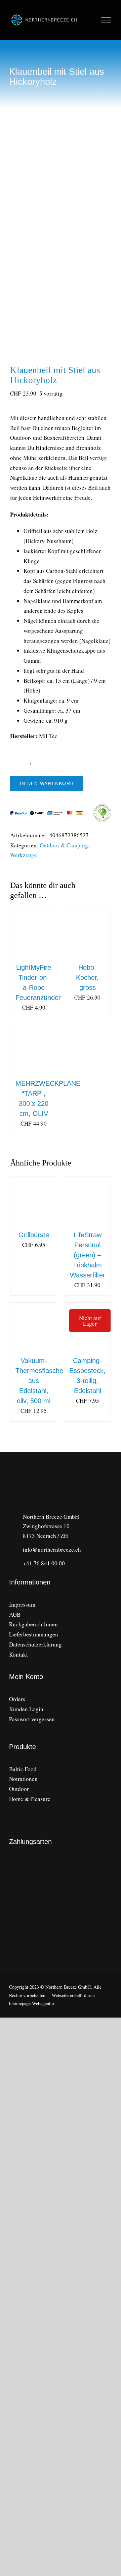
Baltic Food (23, 1769)
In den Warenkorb (47, 783)
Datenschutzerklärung (35, 1644)
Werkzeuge (24, 855)
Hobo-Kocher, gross (87, 977)
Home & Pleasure (30, 1799)
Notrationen (23, 1779)
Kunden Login (26, 1709)
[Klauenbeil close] (61, 248)
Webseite (60, 1995)
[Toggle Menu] (106, 20)
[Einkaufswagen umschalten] (91, 20)
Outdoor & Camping (64, 845)
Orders (17, 1699)
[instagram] (11, 1732)
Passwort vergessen (32, 1719)
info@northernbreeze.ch (52, 1549)
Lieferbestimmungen (34, 1634)
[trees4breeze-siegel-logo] (87, 1913)
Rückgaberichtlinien (33, 1624)
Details (38, 942)
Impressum (22, 1604)
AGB (15, 1614)
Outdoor (19, 1789)
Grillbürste (34, 1235)
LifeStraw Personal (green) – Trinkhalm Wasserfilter (88, 1255)
